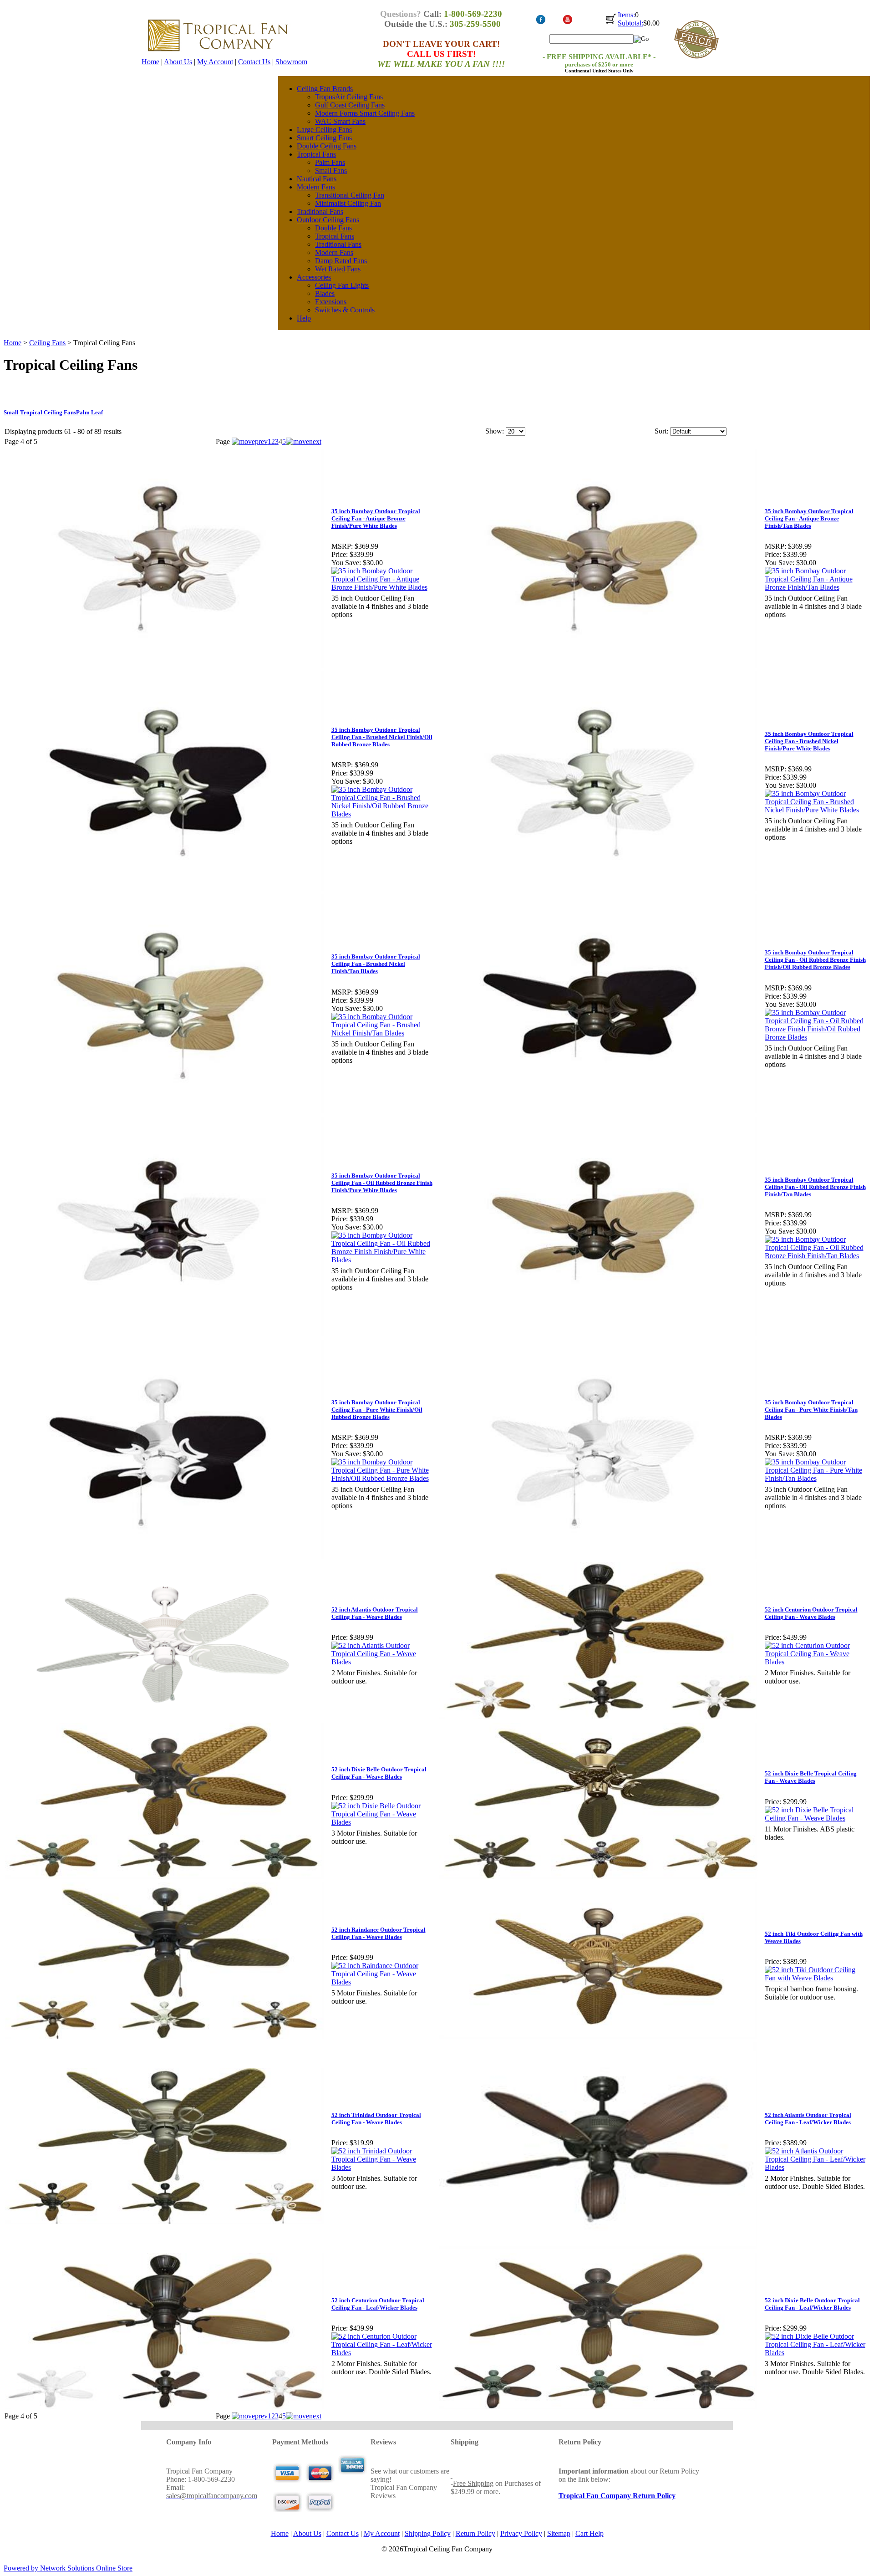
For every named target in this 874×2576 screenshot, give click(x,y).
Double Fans (333, 228)
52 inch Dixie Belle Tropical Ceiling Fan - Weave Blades (811, 1777)
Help (304, 318)
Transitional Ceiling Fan (350, 195)
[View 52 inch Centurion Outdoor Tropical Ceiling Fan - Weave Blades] (816, 1662)
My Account (215, 62)
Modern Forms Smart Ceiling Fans (365, 113)
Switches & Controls (345, 310)
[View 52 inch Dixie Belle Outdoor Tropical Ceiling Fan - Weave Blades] (383, 1822)
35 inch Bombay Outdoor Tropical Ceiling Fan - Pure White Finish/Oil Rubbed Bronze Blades (377, 1410)
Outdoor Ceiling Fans (328, 220)
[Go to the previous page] (250, 441)
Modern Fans (316, 187)
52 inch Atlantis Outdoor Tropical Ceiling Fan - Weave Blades (375, 1613)
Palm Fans (330, 162)
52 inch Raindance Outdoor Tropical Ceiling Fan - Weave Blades (379, 1933)
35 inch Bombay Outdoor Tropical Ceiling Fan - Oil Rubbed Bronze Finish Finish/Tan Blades (815, 1187)
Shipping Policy (428, 2533)
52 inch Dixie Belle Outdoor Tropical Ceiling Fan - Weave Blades (379, 1773)
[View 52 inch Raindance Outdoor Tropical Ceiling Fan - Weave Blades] (383, 1982)
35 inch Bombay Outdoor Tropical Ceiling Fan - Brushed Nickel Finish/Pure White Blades (809, 741)
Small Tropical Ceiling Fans (40, 412)
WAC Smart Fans (340, 121)
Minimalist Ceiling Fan (348, 203)
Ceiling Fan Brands (325, 89)
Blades (325, 293)
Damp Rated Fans (341, 261)
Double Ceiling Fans (327, 146)
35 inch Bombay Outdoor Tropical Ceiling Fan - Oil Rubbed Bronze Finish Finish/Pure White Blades (382, 1183)
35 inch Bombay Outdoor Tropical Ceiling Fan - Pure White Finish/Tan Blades (811, 1410)
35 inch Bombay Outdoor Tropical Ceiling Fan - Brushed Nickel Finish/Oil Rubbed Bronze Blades (382, 737)
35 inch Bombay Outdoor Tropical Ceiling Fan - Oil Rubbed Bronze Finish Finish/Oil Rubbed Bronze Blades (815, 960)
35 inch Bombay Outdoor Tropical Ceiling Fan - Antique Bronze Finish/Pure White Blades (376, 518)
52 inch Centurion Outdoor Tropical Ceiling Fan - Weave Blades (811, 1613)
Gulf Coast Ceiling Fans (350, 105)
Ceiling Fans (47, 343)
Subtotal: (630, 23)
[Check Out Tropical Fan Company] (611, 23)
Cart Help (589, 2533)
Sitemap (559, 2533)
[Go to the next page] (304, 441)
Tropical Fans (316, 154)
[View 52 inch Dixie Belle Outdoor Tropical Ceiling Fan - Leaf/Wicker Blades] (816, 2353)
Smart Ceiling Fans (324, 138)
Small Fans (331, 171)
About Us (178, 62)
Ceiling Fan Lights (342, 285)
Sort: (661, 431)
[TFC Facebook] (541, 23)
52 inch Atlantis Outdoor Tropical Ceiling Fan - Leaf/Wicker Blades (808, 2119)
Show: (495, 431)
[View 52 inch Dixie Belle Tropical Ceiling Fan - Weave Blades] (816, 1818)
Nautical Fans (317, 179)
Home (150, 62)
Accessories (314, 277)
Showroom (291, 62)
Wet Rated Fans (338, 269)
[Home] (218, 55)
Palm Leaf (89, 412)
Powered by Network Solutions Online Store (68, 2568)
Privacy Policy (521, 2533)
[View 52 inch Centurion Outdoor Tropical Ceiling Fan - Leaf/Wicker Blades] (383, 2353)
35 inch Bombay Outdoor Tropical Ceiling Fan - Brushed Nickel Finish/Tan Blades (376, 964)
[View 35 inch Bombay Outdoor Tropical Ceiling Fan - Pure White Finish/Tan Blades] (816, 1478)
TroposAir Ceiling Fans (349, 97)
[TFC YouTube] (567, 23)
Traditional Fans (320, 212)
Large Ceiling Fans (324, 130)
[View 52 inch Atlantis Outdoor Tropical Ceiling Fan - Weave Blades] (383, 1662)
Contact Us (254, 62)
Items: (626, 15)
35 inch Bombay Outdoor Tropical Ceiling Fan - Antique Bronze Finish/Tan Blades (809, 518)
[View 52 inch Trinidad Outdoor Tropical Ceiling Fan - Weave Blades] (383, 2167)
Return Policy (475, 2533)
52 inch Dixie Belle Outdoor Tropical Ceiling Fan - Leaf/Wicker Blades (812, 2304)
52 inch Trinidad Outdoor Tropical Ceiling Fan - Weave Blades (376, 2119)
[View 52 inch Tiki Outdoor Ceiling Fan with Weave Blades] (816, 1978)
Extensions (331, 302)
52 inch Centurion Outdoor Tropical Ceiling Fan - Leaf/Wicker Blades (378, 2304)
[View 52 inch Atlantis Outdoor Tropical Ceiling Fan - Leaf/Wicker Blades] (816, 2167)
